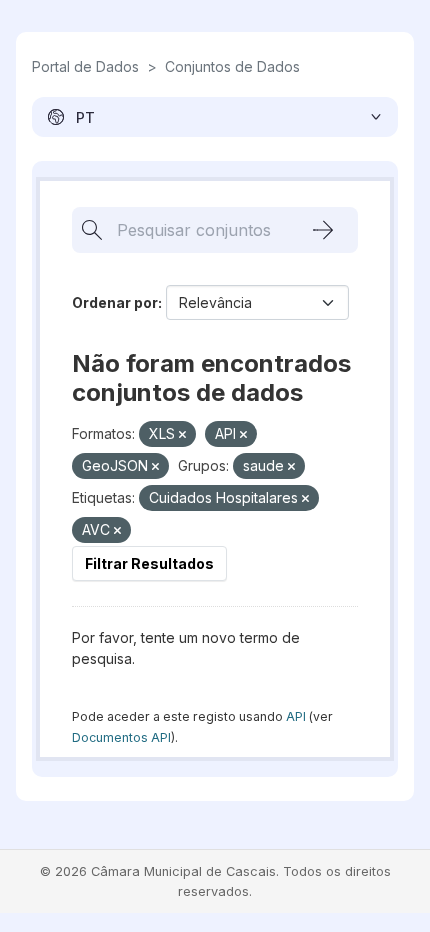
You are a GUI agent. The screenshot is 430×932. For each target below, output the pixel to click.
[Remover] (182, 435)
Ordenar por (115, 302)
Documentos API (121, 737)
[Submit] (323, 230)
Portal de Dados (85, 66)
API (296, 716)
